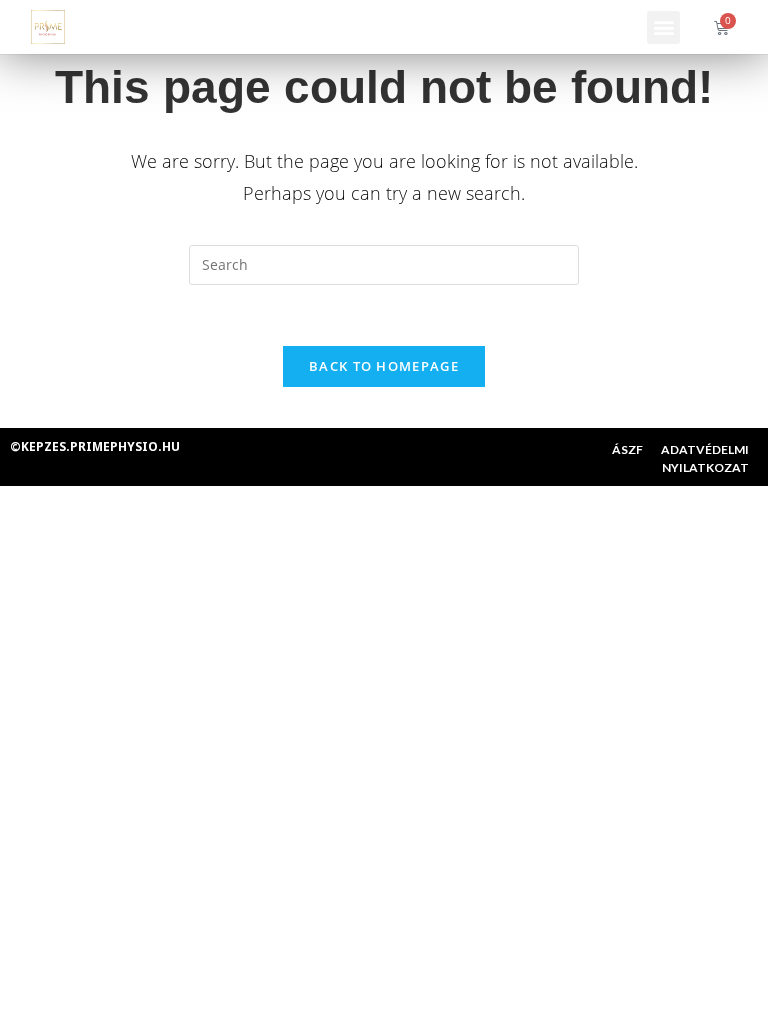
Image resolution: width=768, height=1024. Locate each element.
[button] (663, 27)
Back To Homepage (384, 366)
